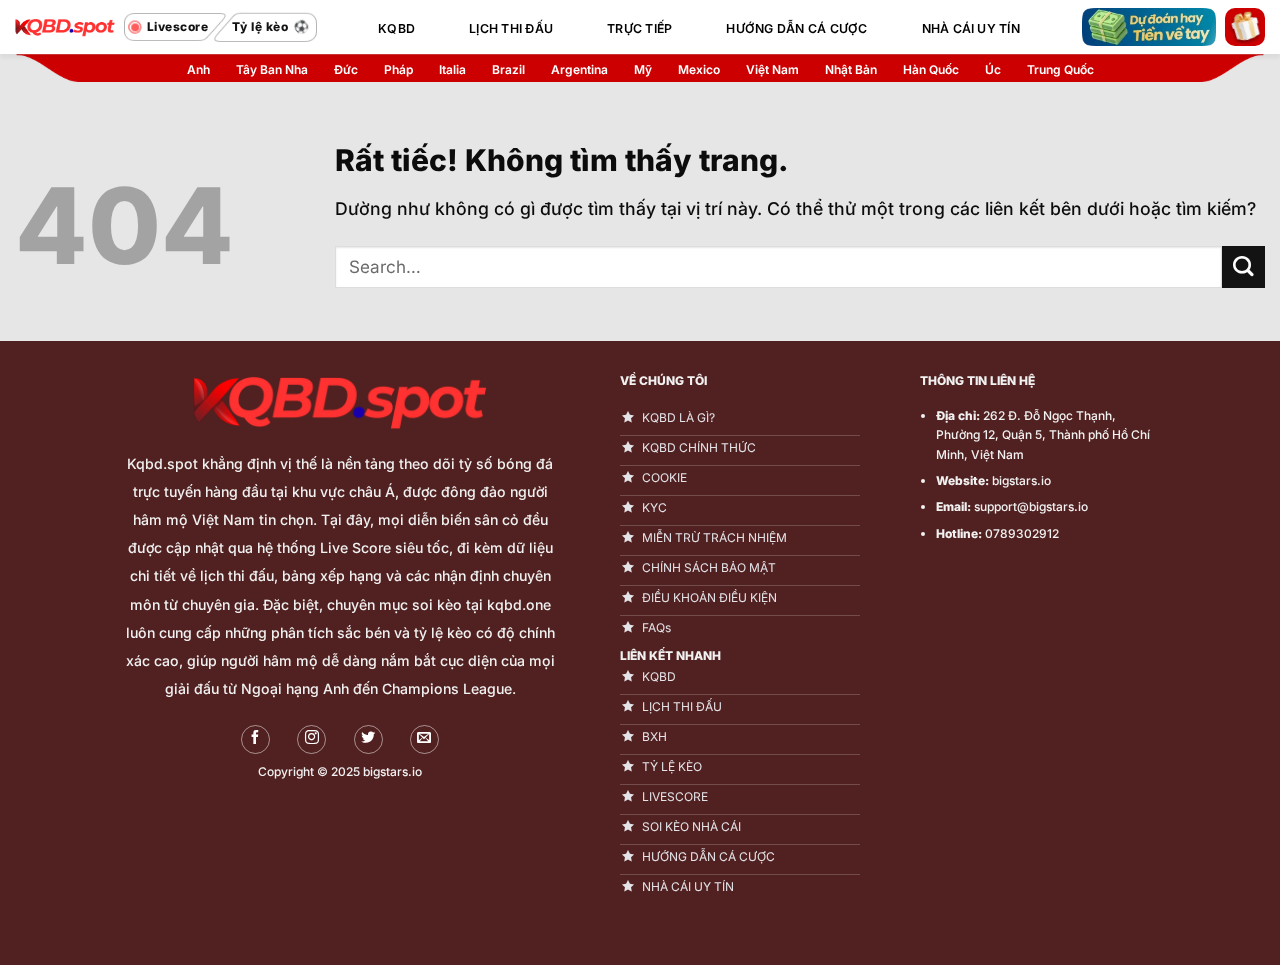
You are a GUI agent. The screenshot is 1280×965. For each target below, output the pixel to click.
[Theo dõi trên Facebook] (255, 739)
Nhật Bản (851, 69)
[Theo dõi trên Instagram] (311, 739)
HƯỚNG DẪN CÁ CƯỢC (796, 28)
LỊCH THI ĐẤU (511, 28)
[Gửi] (1243, 267)
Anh (198, 69)
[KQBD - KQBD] (65, 27)
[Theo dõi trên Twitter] (368, 739)
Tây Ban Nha (272, 69)
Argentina (579, 69)
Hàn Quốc (931, 69)
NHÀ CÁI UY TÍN (971, 28)
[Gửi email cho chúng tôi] (424, 739)
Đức (346, 69)
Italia (452, 69)
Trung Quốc (1060, 69)
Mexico (699, 69)
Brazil (508, 69)
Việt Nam (772, 69)
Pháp (398, 69)
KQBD (396, 28)
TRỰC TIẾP (639, 28)
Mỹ (643, 69)
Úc (993, 69)
